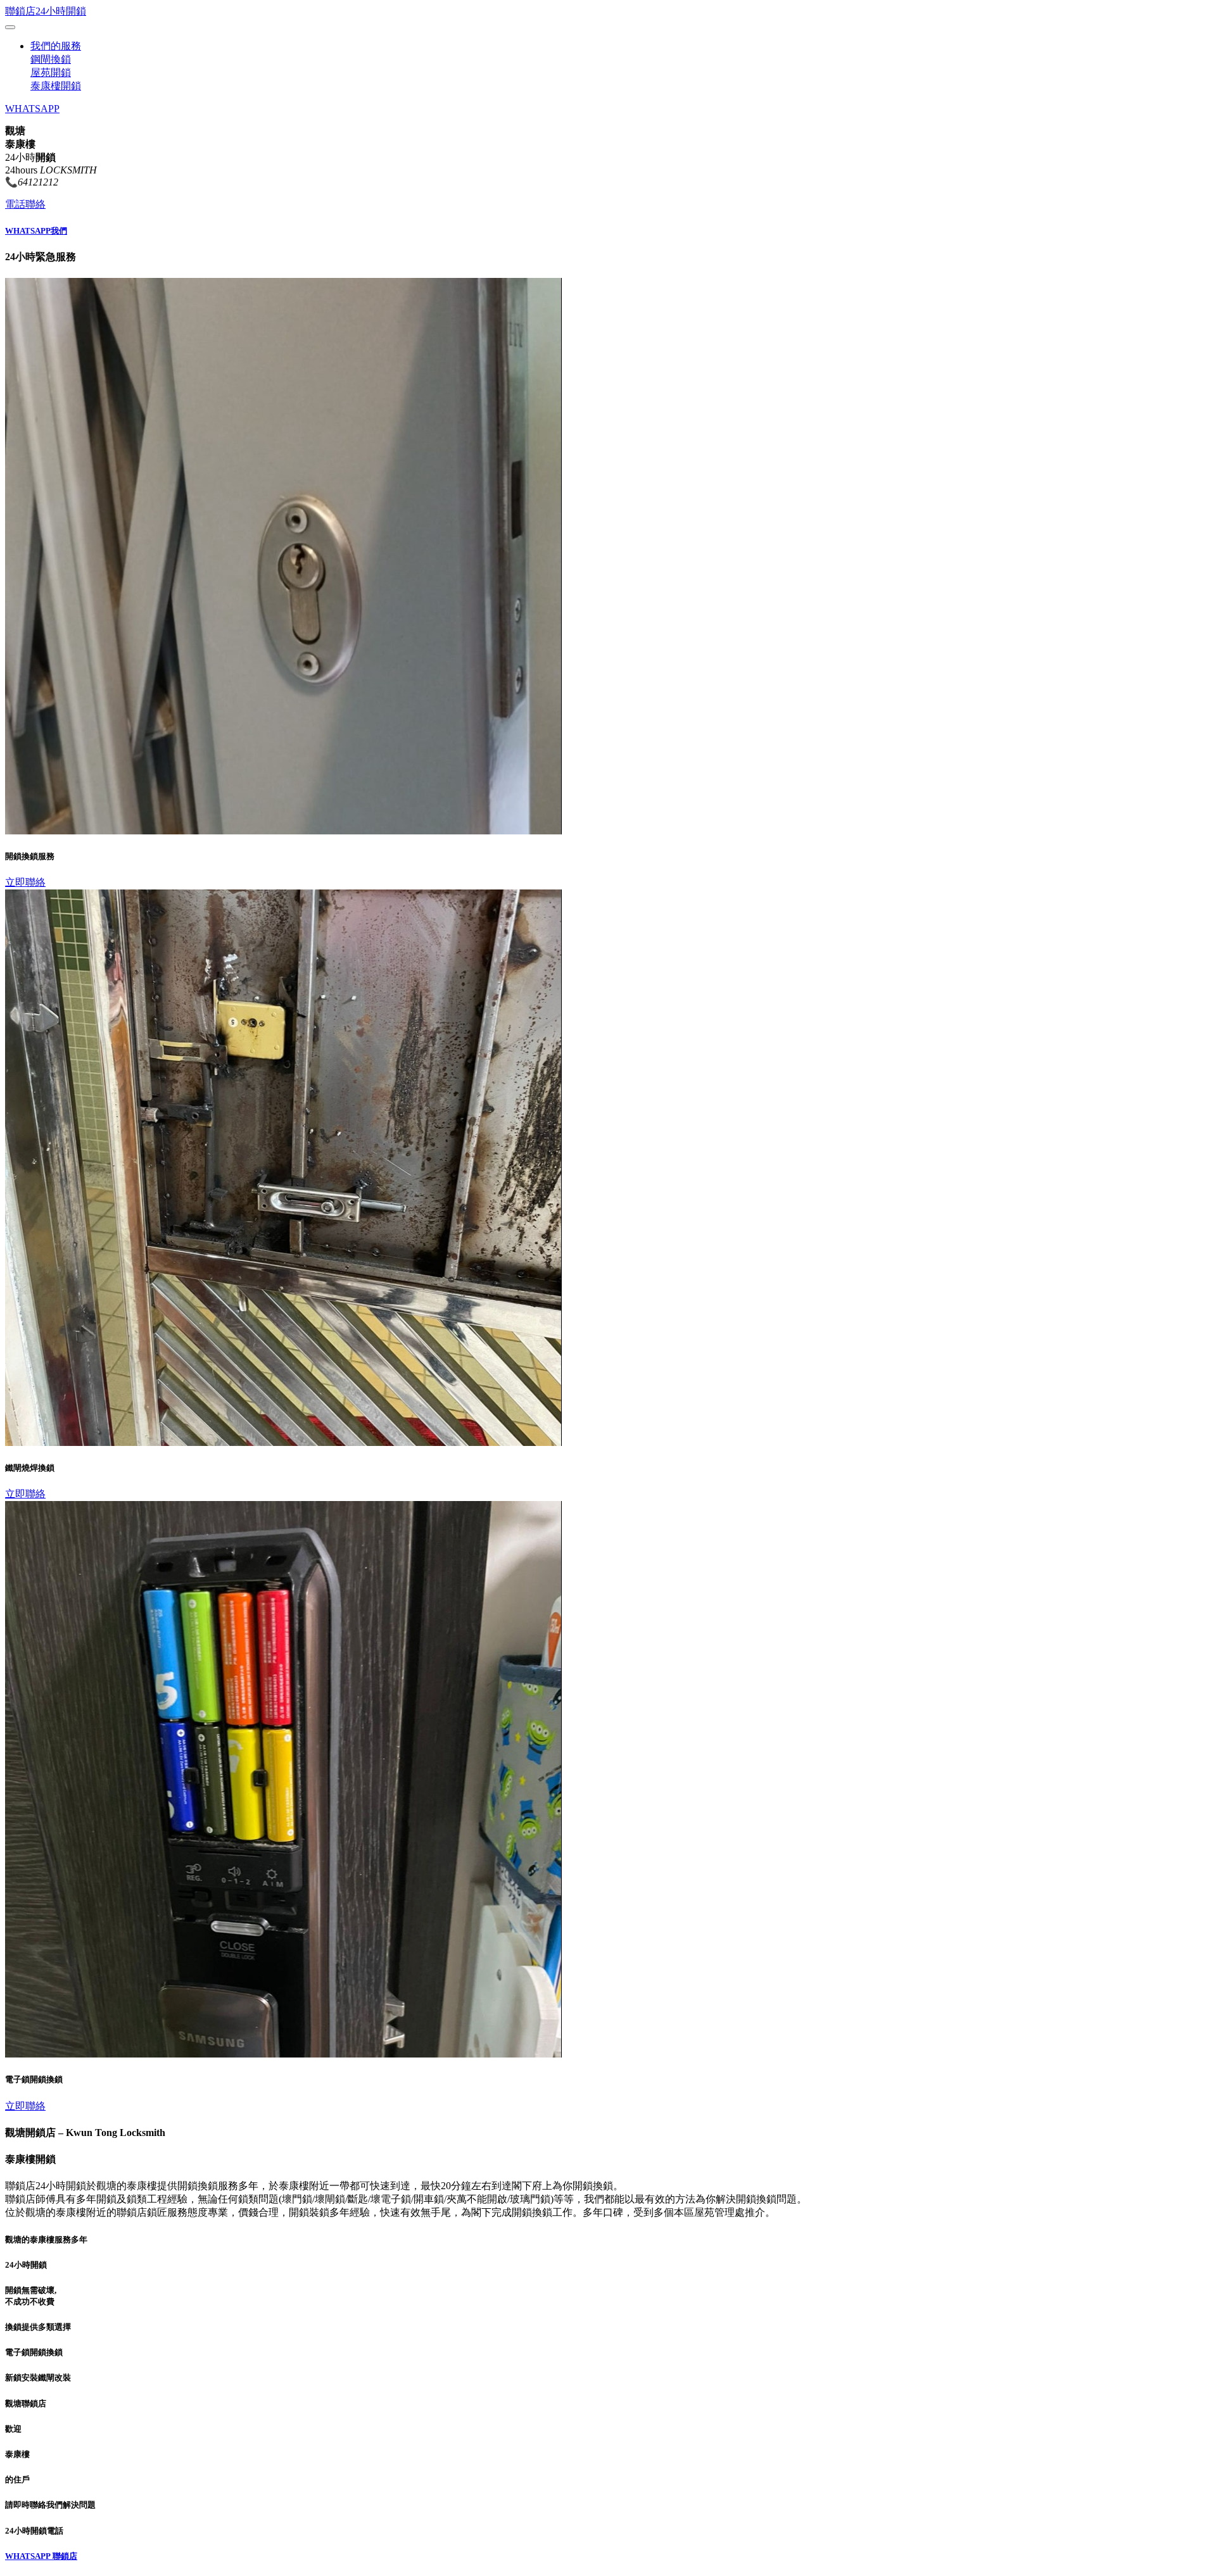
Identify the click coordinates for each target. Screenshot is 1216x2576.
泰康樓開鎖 (56, 86)
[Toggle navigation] (10, 27)
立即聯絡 (25, 882)
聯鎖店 (65, 2556)
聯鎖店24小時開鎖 (46, 11)
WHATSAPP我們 (36, 231)
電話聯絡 (25, 204)
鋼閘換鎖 (51, 59)
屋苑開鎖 (51, 72)
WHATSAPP (32, 109)
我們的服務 (56, 46)
